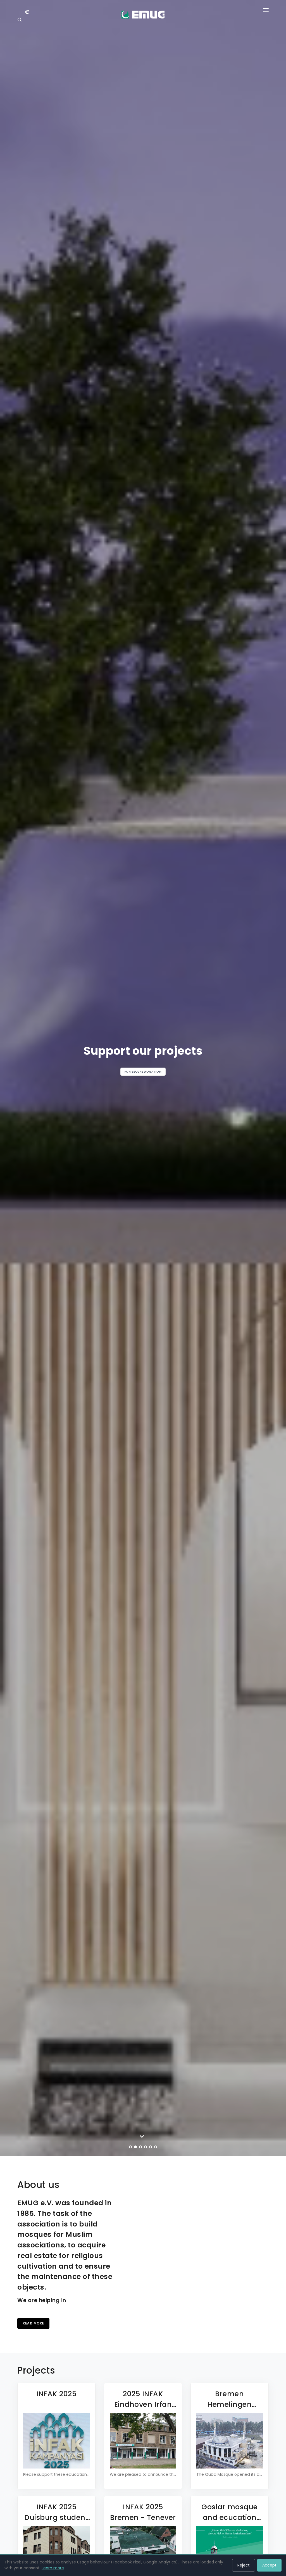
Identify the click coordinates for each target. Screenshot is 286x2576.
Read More (33, 2323)
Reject (244, 2565)
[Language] (27, 12)
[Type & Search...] (20, 20)
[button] (266, 11)
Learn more (53, 2568)
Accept (269, 2565)
